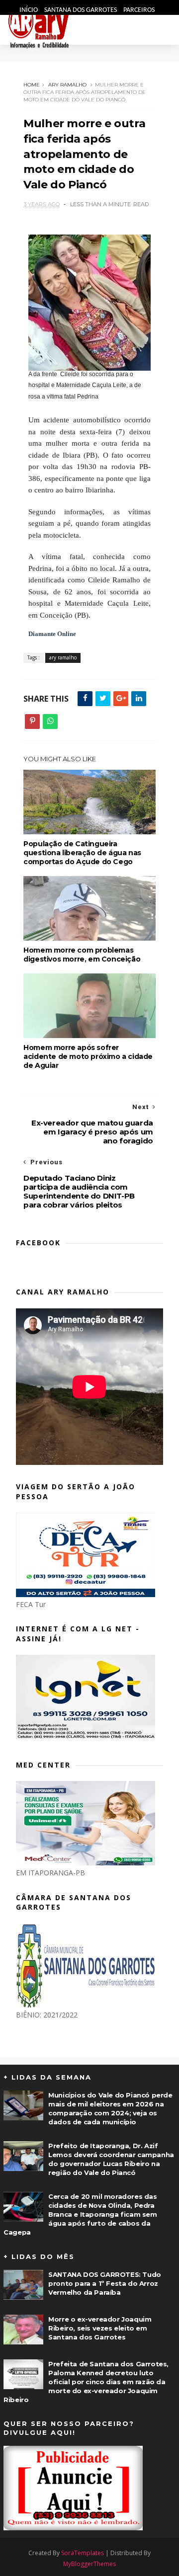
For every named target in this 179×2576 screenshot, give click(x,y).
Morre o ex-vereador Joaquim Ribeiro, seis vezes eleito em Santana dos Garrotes (100, 2328)
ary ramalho (67, 85)
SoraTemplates (83, 2553)
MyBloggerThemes (89, 2564)
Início (29, 10)
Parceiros (139, 10)
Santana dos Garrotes (81, 10)
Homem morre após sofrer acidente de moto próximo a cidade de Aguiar (88, 1056)
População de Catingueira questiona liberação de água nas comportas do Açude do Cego (82, 853)
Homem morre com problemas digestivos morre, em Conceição (82, 955)
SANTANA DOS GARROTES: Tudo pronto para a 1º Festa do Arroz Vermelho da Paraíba (105, 2283)
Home (32, 85)
